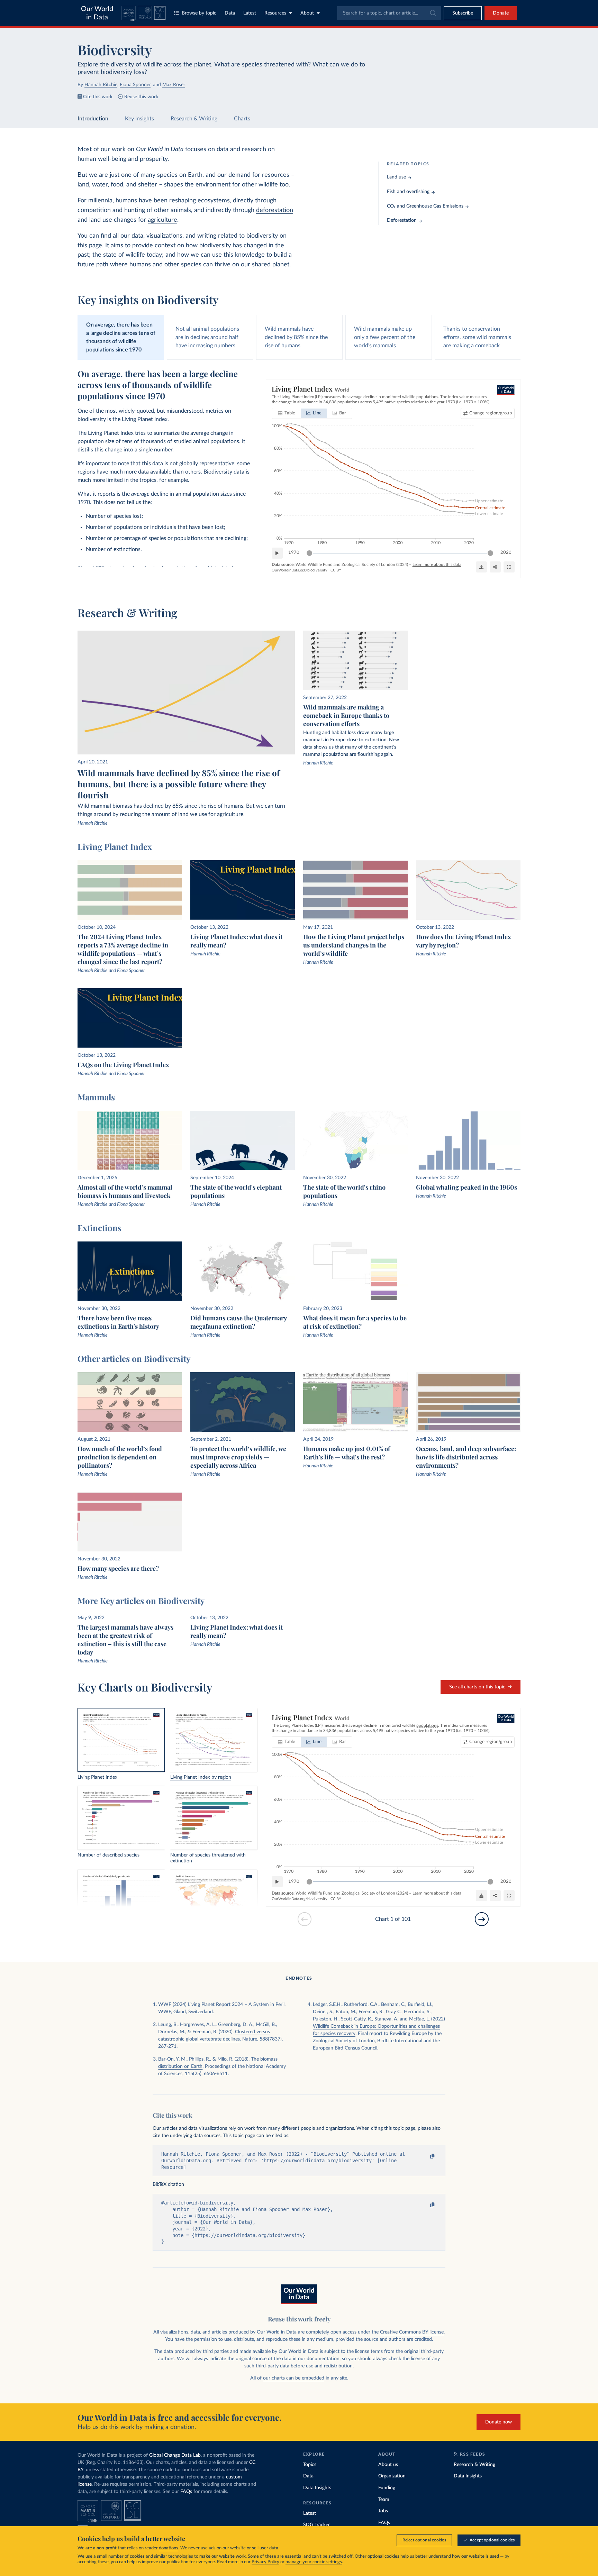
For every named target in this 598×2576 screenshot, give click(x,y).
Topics (310, 2465)
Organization (392, 2476)
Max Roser (174, 85)
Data (230, 13)
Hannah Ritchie (101, 85)
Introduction (93, 119)
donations (169, 2548)
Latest (250, 13)
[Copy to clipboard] (426, 2156)
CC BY (336, 570)
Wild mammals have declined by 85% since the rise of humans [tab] (296, 337)
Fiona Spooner (135, 85)
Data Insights (317, 2488)
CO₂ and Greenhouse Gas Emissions (425, 206)
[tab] (287, 413)
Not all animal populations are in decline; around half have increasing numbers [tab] (207, 337)
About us (388, 2465)
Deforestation (402, 220)
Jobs (383, 2511)
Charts (242, 119)
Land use (396, 177)
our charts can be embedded (294, 2378)
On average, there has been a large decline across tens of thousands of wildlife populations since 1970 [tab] (121, 337)
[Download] (481, 567)
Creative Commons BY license (412, 2332)
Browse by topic (199, 13)
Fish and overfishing (408, 192)
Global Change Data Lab (175, 2455)
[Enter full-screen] (509, 567)
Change (490, 413)
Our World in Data (97, 13)
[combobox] (389, 13)
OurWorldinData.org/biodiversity (300, 570)
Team (384, 2500)
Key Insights (139, 119)
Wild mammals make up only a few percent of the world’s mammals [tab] (385, 337)
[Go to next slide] (482, 1919)
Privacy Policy (265, 2562)
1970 (294, 553)
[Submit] (432, 13)
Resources (275, 13)
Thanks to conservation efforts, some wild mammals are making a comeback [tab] (477, 337)
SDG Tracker (316, 2525)
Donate (501, 13)
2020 (506, 553)
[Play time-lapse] (277, 553)
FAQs (186, 2492)
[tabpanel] (299, 479)
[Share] (495, 567)
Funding (387, 2488)
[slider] (309, 553)
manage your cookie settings (314, 2562)
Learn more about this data (437, 565)
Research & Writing (194, 119)
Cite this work (98, 97)
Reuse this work (141, 97)
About (307, 13)
